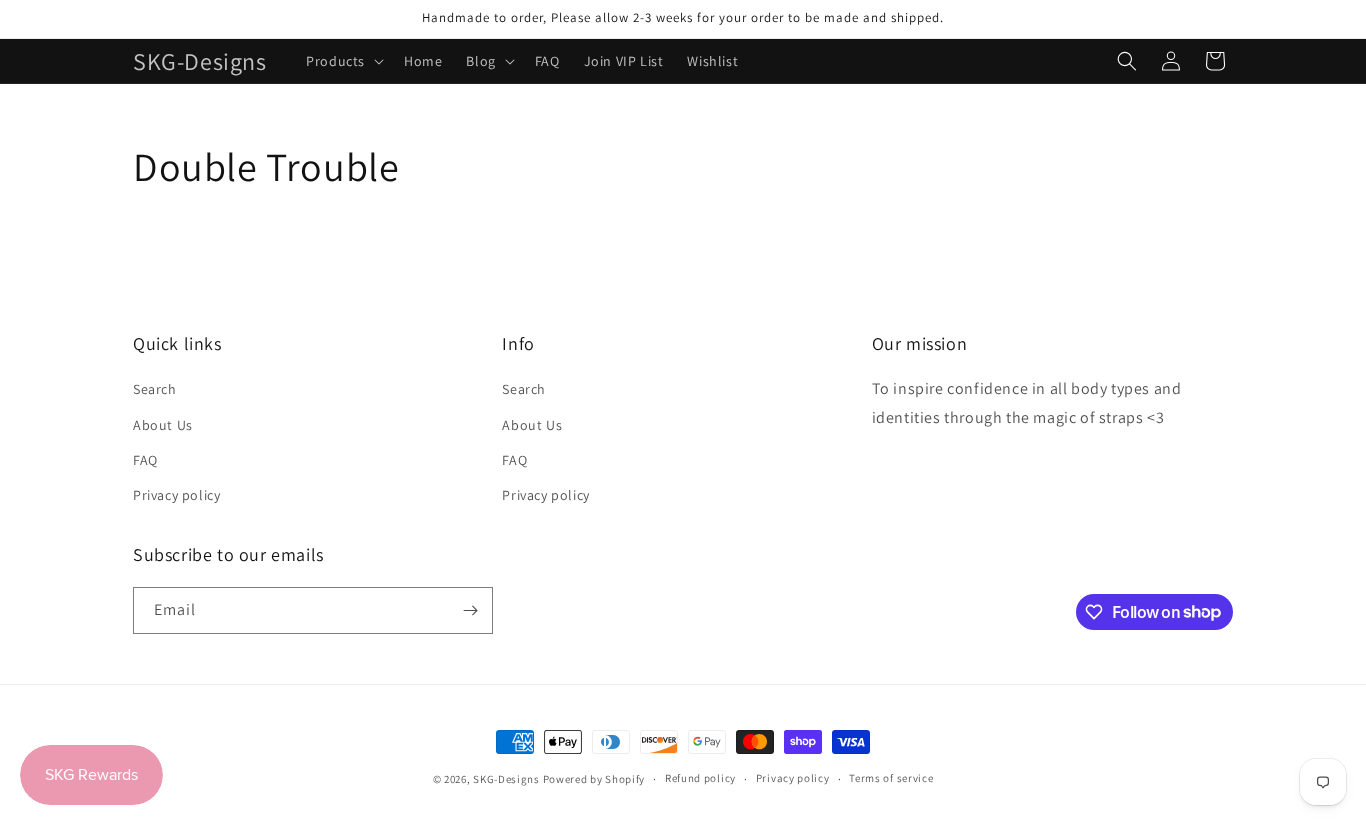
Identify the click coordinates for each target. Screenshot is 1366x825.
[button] (343, 61)
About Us (163, 425)
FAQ (145, 460)
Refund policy (700, 778)
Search (155, 389)
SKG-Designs (506, 779)
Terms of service (891, 778)
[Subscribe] (470, 610)
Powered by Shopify (594, 779)
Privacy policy (176, 495)
